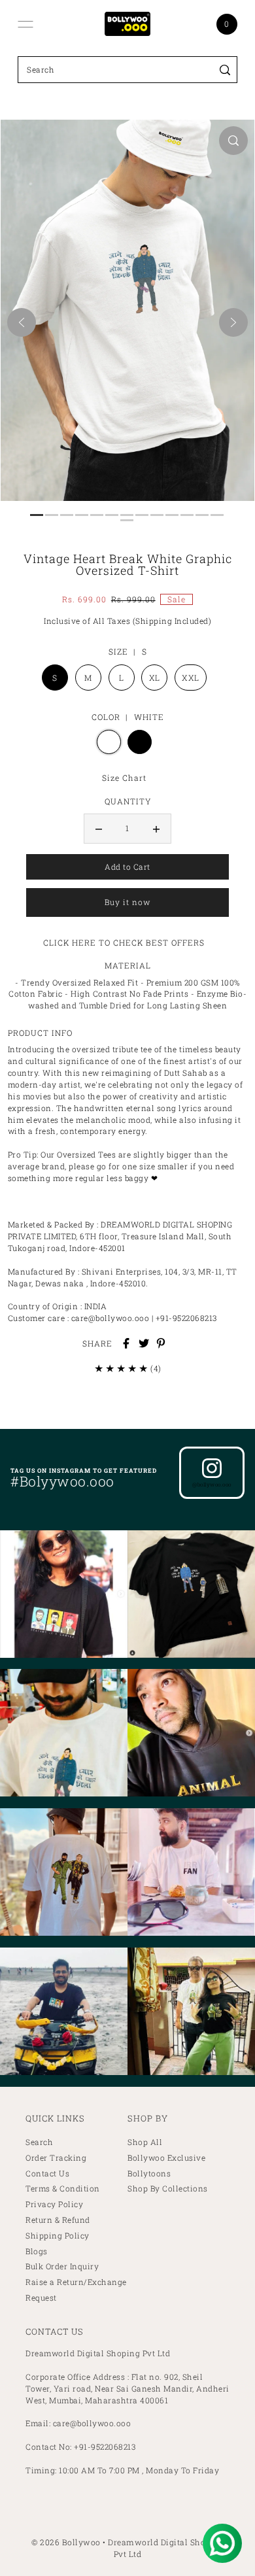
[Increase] (156, 829)
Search (39, 2142)
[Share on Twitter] (144, 1343)
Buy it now (127, 902)
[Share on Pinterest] (161, 1343)
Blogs (37, 2251)
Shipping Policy (58, 2236)
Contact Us (47, 2173)
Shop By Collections (168, 2189)
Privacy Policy (54, 2204)
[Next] (233, 322)
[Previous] (22, 322)
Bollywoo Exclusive (166, 2158)
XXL (191, 678)
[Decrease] (99, 829)
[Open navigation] (25, 24)
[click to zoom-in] (233, 141)
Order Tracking (56, 2158)
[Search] (225, 70)
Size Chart (124, 778)
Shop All (145, 2142)
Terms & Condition (63, 2189)
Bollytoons (149, 2173)
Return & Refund (58, 2220)
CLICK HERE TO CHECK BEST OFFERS (124, 942)
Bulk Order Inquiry (62, 2266)
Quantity (128, 801)
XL (155, 678)
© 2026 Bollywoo (66, 2542)
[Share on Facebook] (126, 1343)
